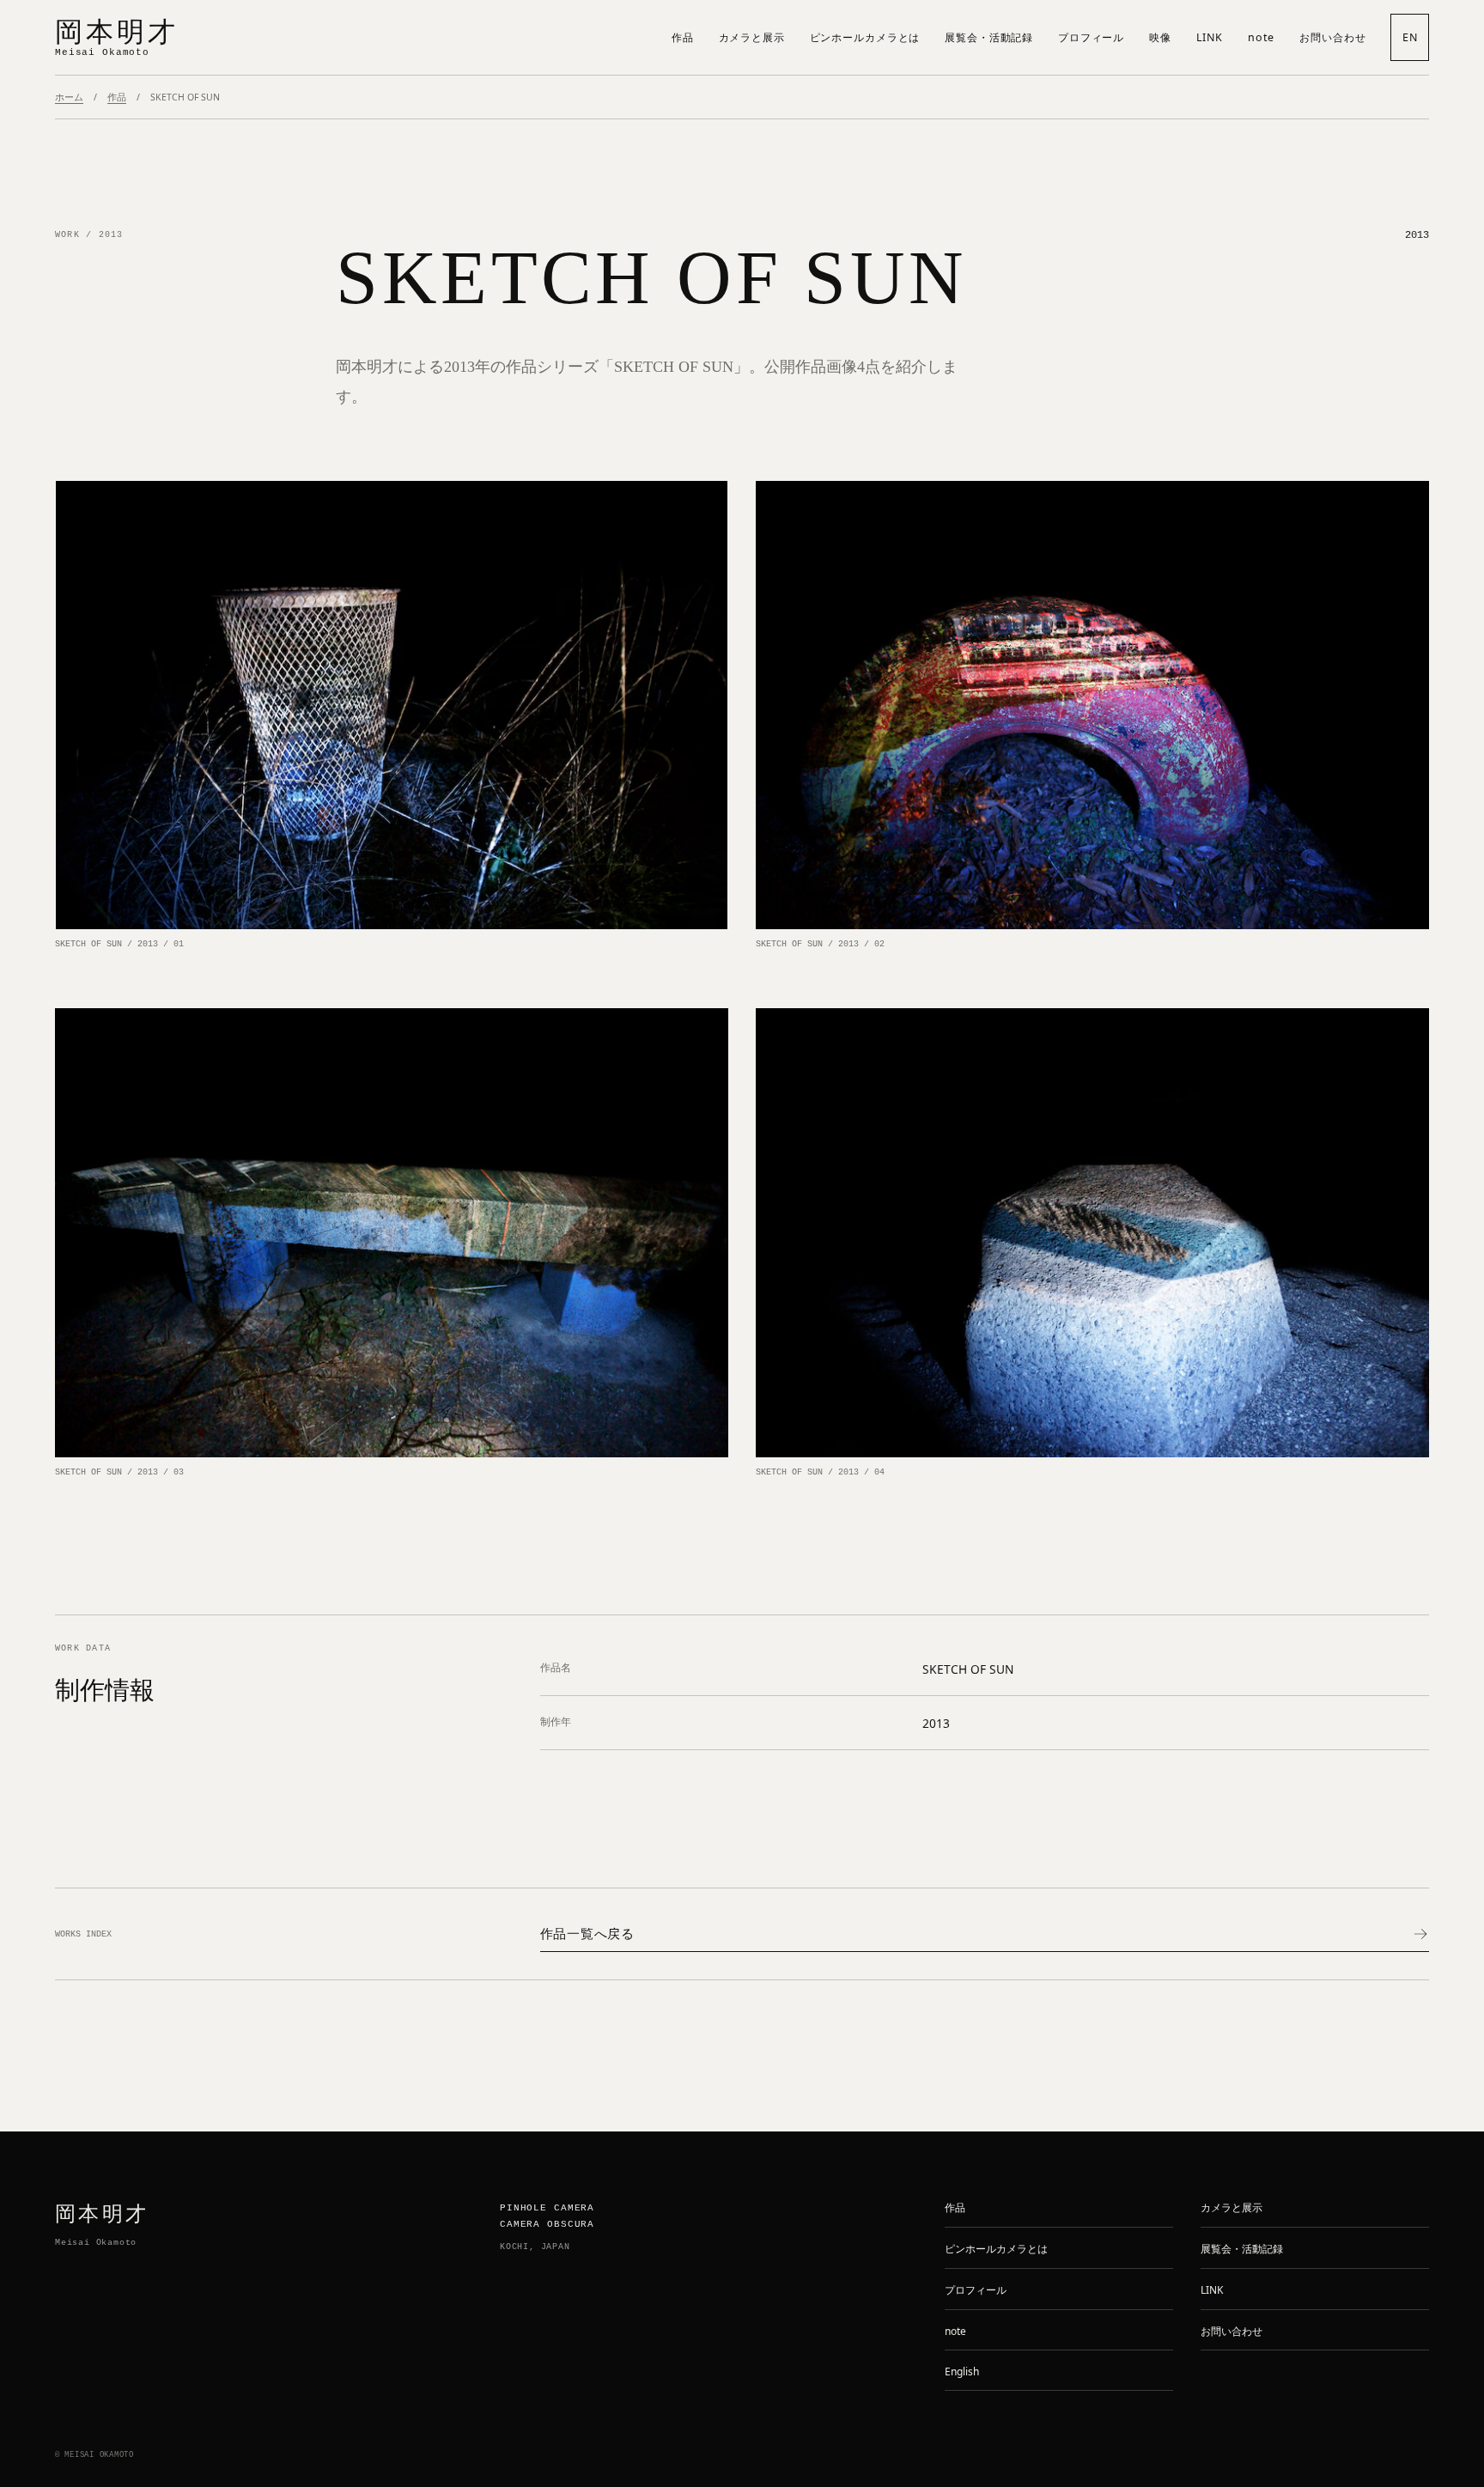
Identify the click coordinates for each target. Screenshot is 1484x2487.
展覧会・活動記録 (989, 37)
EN (1410, 37)
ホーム (69, 97)
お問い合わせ (1332, 37)
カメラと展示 (752, 37)
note (1262, 37)
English (962, 2371)
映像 (1160, 37)
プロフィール (1091, 37)
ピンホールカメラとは (865, 37)
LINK (1210, 37)
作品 (683, 37)
